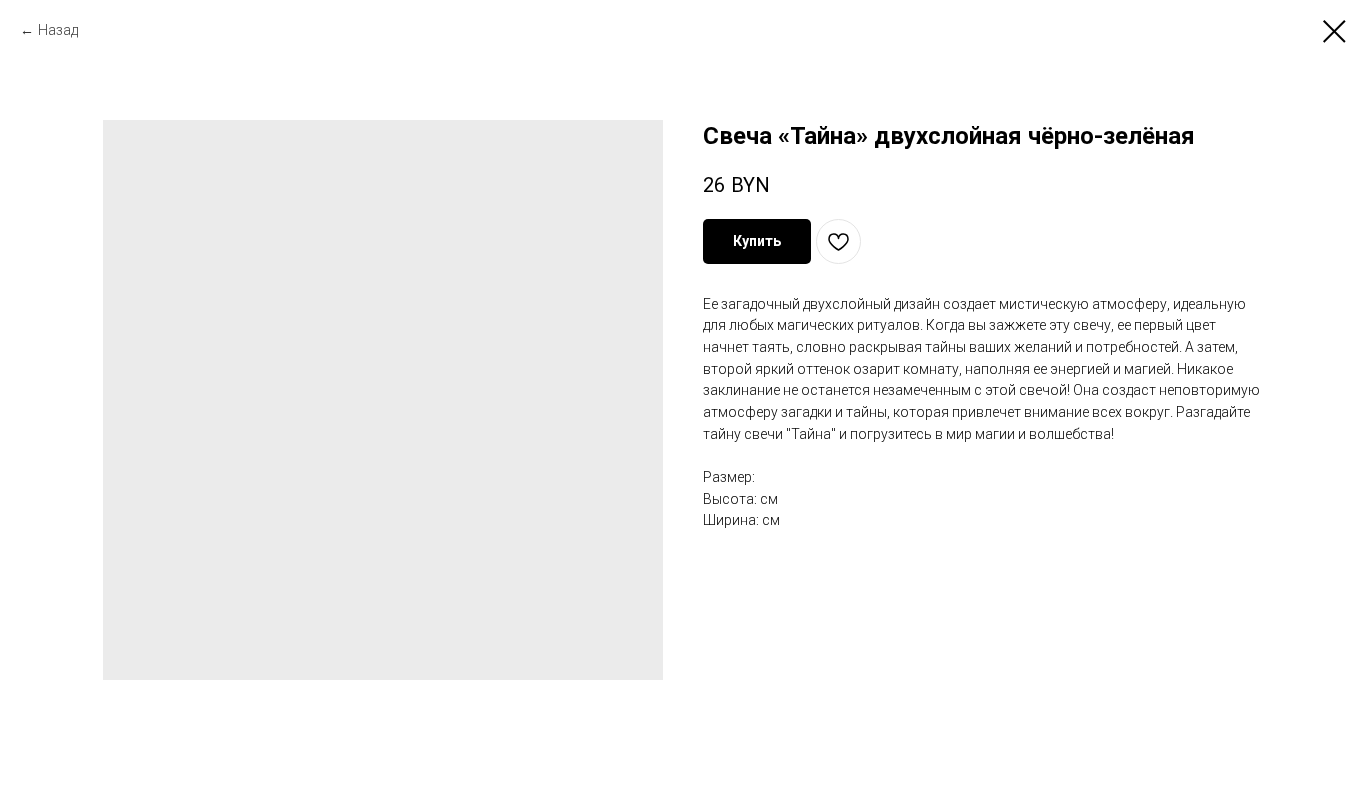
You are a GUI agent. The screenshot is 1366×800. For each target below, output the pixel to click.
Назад (58, 30)
